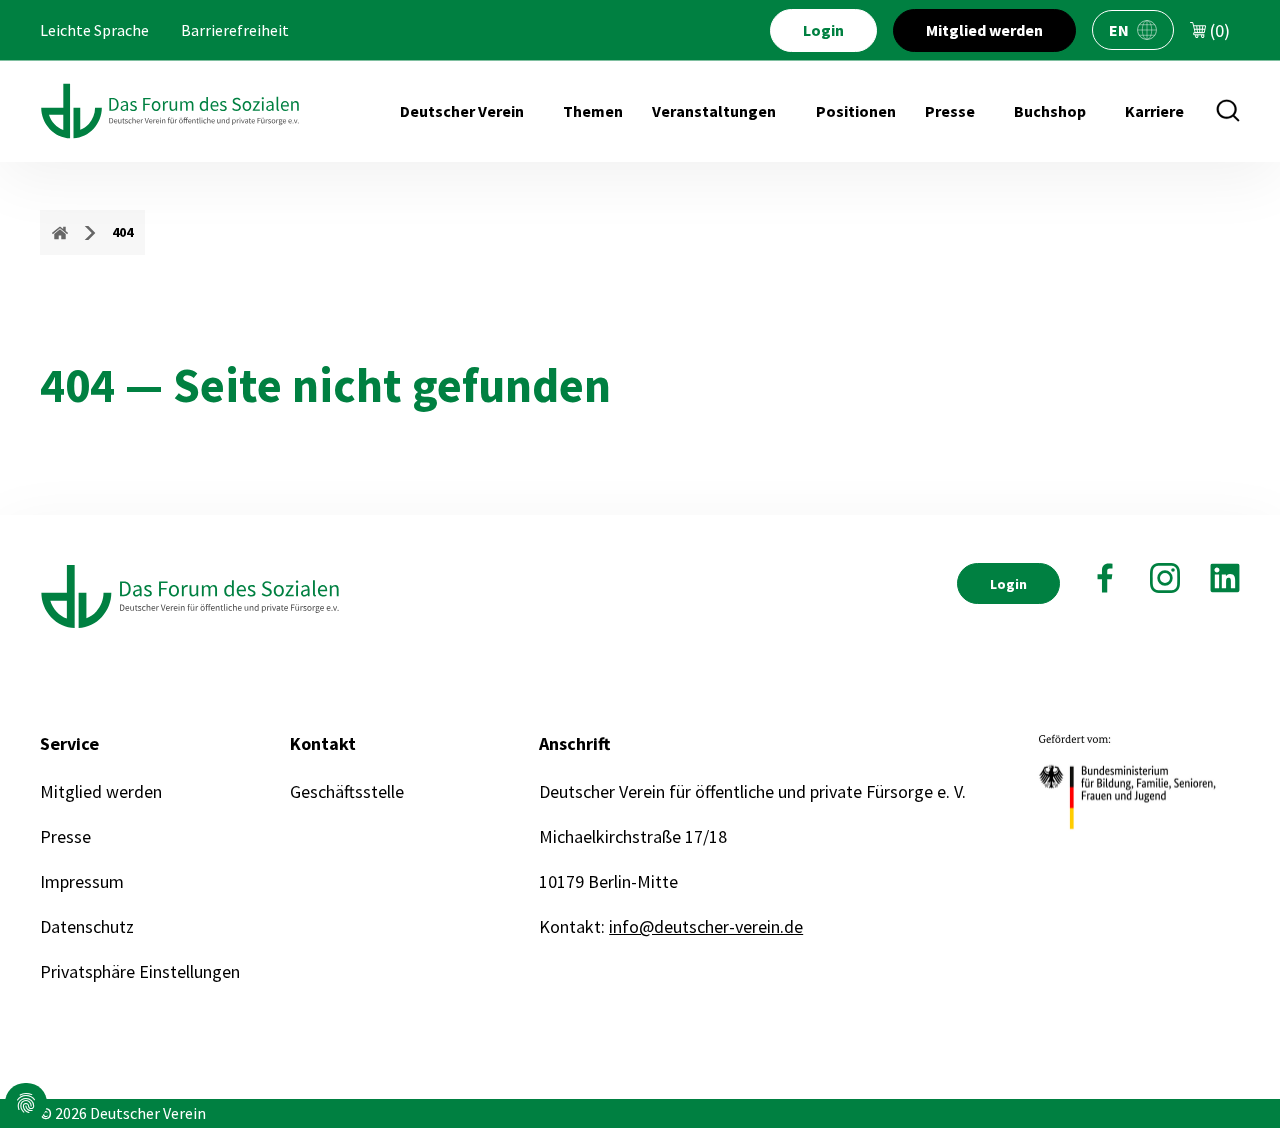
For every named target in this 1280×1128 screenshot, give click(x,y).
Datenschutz (87, 926)
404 (122, 232)
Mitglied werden (984, 30)
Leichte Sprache (94, 30)
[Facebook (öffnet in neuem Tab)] (1105, 578)
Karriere (1154, 111)
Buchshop (1050, 111)
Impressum (82, 881)
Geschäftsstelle (347, 791)
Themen (593, 111)
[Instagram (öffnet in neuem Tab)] (1165, 578)
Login (823, 30)
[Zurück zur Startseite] (170, 111)
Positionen (856, 111)
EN (1119, 30)
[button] (26, 1103)
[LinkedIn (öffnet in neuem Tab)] (1225, 578)
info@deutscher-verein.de (706, 926)
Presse (950, 111)
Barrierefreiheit (235, 30)
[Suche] (1228, 111)
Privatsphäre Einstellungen (140, 971)
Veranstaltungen (714, 111)
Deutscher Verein (462, 111)
